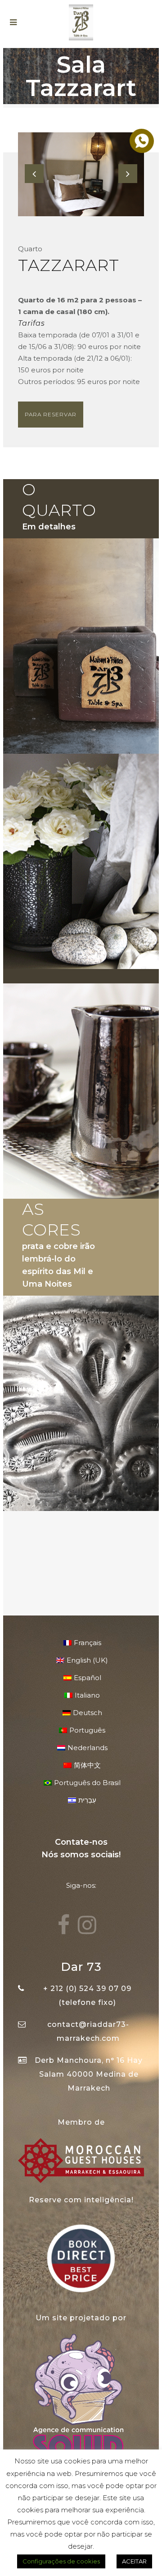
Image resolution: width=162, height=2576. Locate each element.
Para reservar (51, 414)
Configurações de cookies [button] (61, 2561)
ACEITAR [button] (134, 2561)
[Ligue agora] (141, 140)
